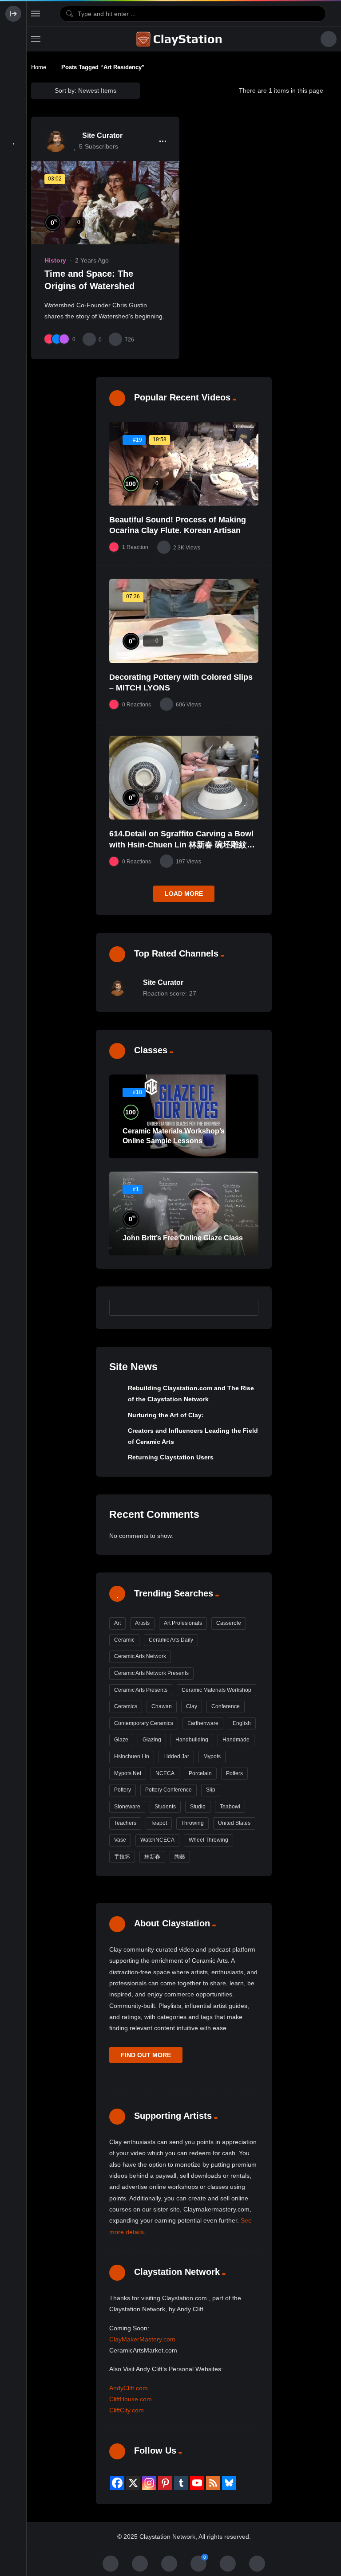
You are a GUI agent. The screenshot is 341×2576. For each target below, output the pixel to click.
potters (234, 1773)
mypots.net (128, 1773)
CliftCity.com (127, 2410)
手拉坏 (122, 1857)
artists (142, 1623)
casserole (229, 1623)
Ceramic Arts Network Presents (151, 1673)
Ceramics (126, 1706)
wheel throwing (208, 1840)
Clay (192, 1706)
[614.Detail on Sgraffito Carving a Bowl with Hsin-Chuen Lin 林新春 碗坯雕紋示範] (184, 778)
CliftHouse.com (131, 2399)
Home (39, 67)
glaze (121, 1740)
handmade (236, 1740)
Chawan (162, 1706)
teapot (159, 1823)
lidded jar (176, 1757)
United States (234, 1823)
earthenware (203, 1723)
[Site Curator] (56, 141)
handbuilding (192, 1740)
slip (211, 1790)
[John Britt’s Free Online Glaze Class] (184, 1214)
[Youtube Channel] (197, 2483)
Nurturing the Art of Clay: (166, 1415)
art (117, 1623)
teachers (125, 1823)
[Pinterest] (165, 2483)
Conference (226, 1706)
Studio (198, 1807)
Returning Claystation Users (171, 1457)
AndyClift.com (129, 2388)
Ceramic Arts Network (140, 1656)
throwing (192, 1823)
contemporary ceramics (144, 1723)
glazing (152, 1740)
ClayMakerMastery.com (142, 2339)
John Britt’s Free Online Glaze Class (183, 1238)
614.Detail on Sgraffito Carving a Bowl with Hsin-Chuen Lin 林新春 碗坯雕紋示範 (182, 845)
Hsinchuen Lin (132, 1757)
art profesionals (183, 1623)
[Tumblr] (181, 2483)
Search (248, 1307)
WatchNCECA (157, 1840)
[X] (133, 2483)
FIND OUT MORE (146, 2055)
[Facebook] (117, 2483)
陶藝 (180, 1857)
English (242, 1723)
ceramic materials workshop (216, 1690)
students (165, 1807)
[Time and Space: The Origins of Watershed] (105, 203)
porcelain (200, 1773)
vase (120, 1840)
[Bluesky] (229, 2483)
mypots (212, 1757)
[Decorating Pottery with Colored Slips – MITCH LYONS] (184, 621)
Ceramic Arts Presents (141, 1690)
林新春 (152, 1857)
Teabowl (230, 1807)
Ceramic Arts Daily (171, 1640)
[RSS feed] (213, 2483)
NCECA (165, 1773)
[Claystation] (180, 39)
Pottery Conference (169, 1790)
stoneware (127, 1807)
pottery (123, 1790)
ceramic (124, 1640)
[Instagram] (149, 2483)
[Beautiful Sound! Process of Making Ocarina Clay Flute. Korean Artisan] (184, 464)
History (55, 260)
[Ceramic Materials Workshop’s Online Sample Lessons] (184, 1116)
